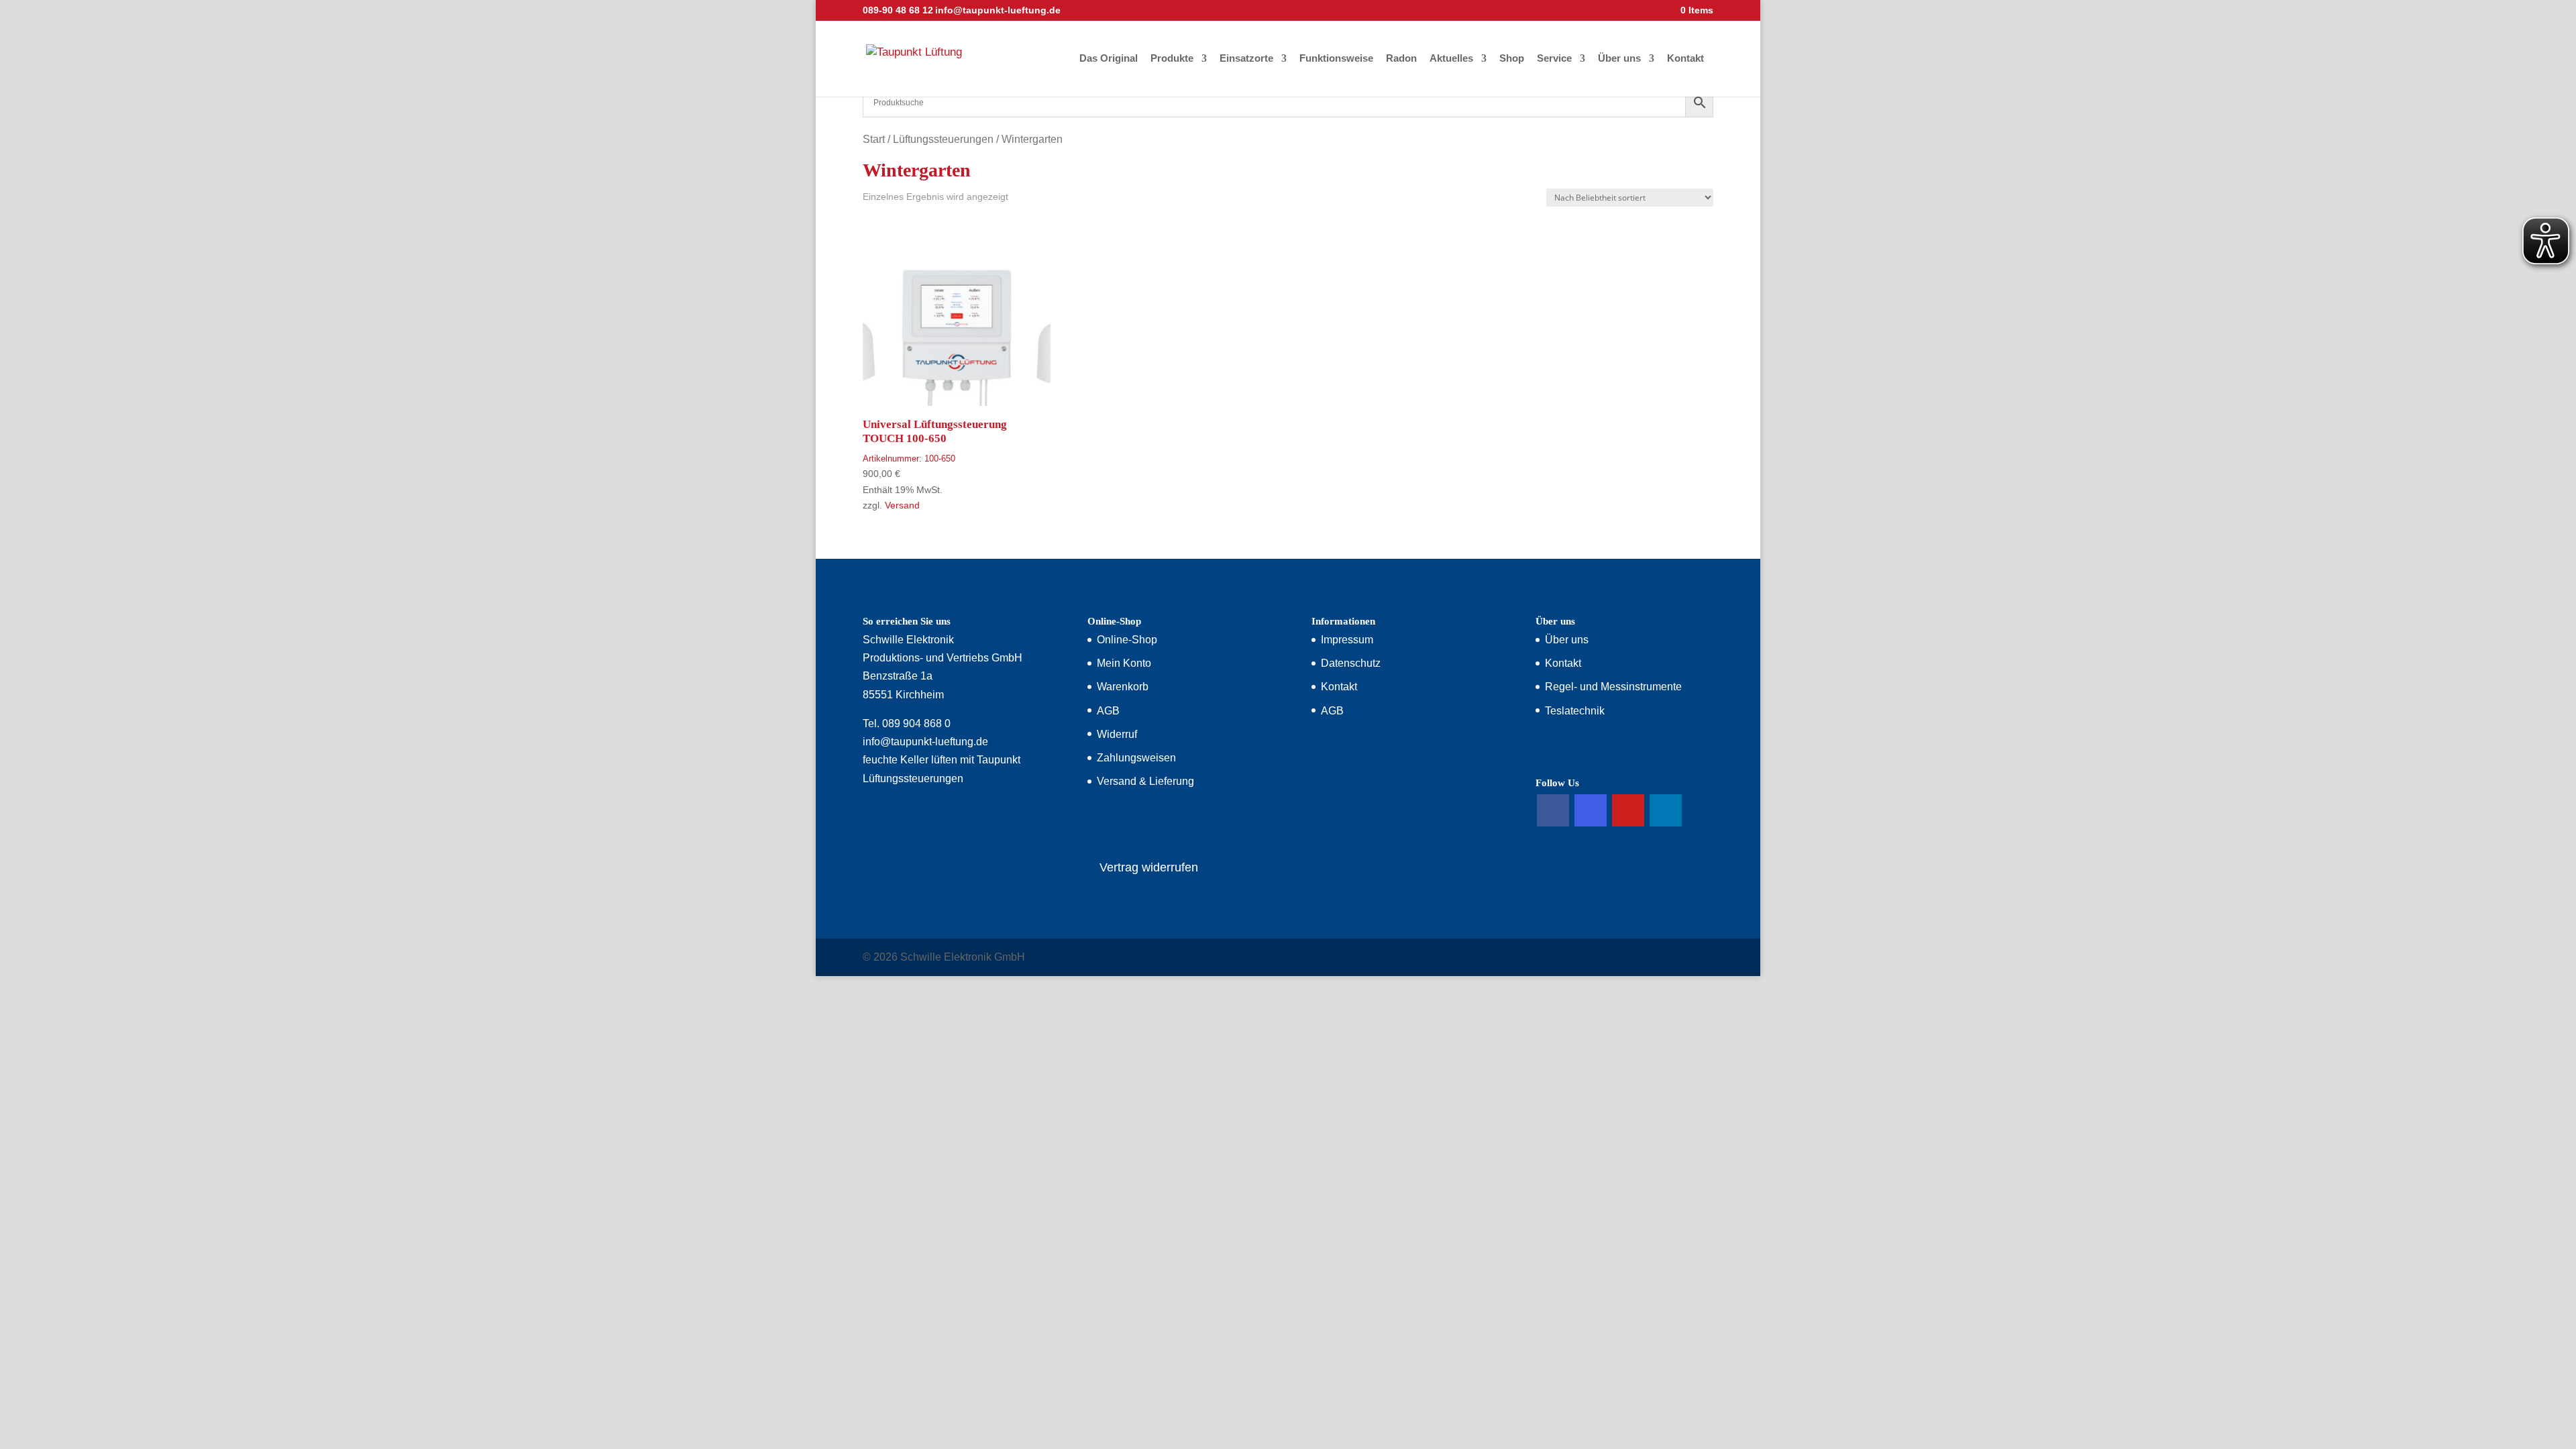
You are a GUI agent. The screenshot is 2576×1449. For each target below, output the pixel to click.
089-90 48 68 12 (898, 10)
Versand (902, 505)
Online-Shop (1127, 640)
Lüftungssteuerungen (943, 139)
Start (874, 139)
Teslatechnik (1575, 711)
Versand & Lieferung (1145, 781)
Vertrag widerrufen (1149, 867)
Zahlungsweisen (1136, 758)
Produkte (1172, 59)
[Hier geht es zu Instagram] (1591, 810)
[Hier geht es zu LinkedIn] (1666, 810)
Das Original (1109, 59)
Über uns (1619, 59)
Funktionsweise (1336, 59)
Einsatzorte (1246, 59)
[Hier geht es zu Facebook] (1553, 810)
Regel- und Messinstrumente (1613, 687)
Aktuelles (1451, 59)
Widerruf (1117, 734)
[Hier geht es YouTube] (1628, 810)
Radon (1401, 59)
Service (1554, 59)
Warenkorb (1123, 687)
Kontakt (1685, 59)
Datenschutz (1351, 663)
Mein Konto (1124, 663)
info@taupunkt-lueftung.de (925, 742)
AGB (1108, 711)
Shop (1512, 59)
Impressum (1347, 640)
